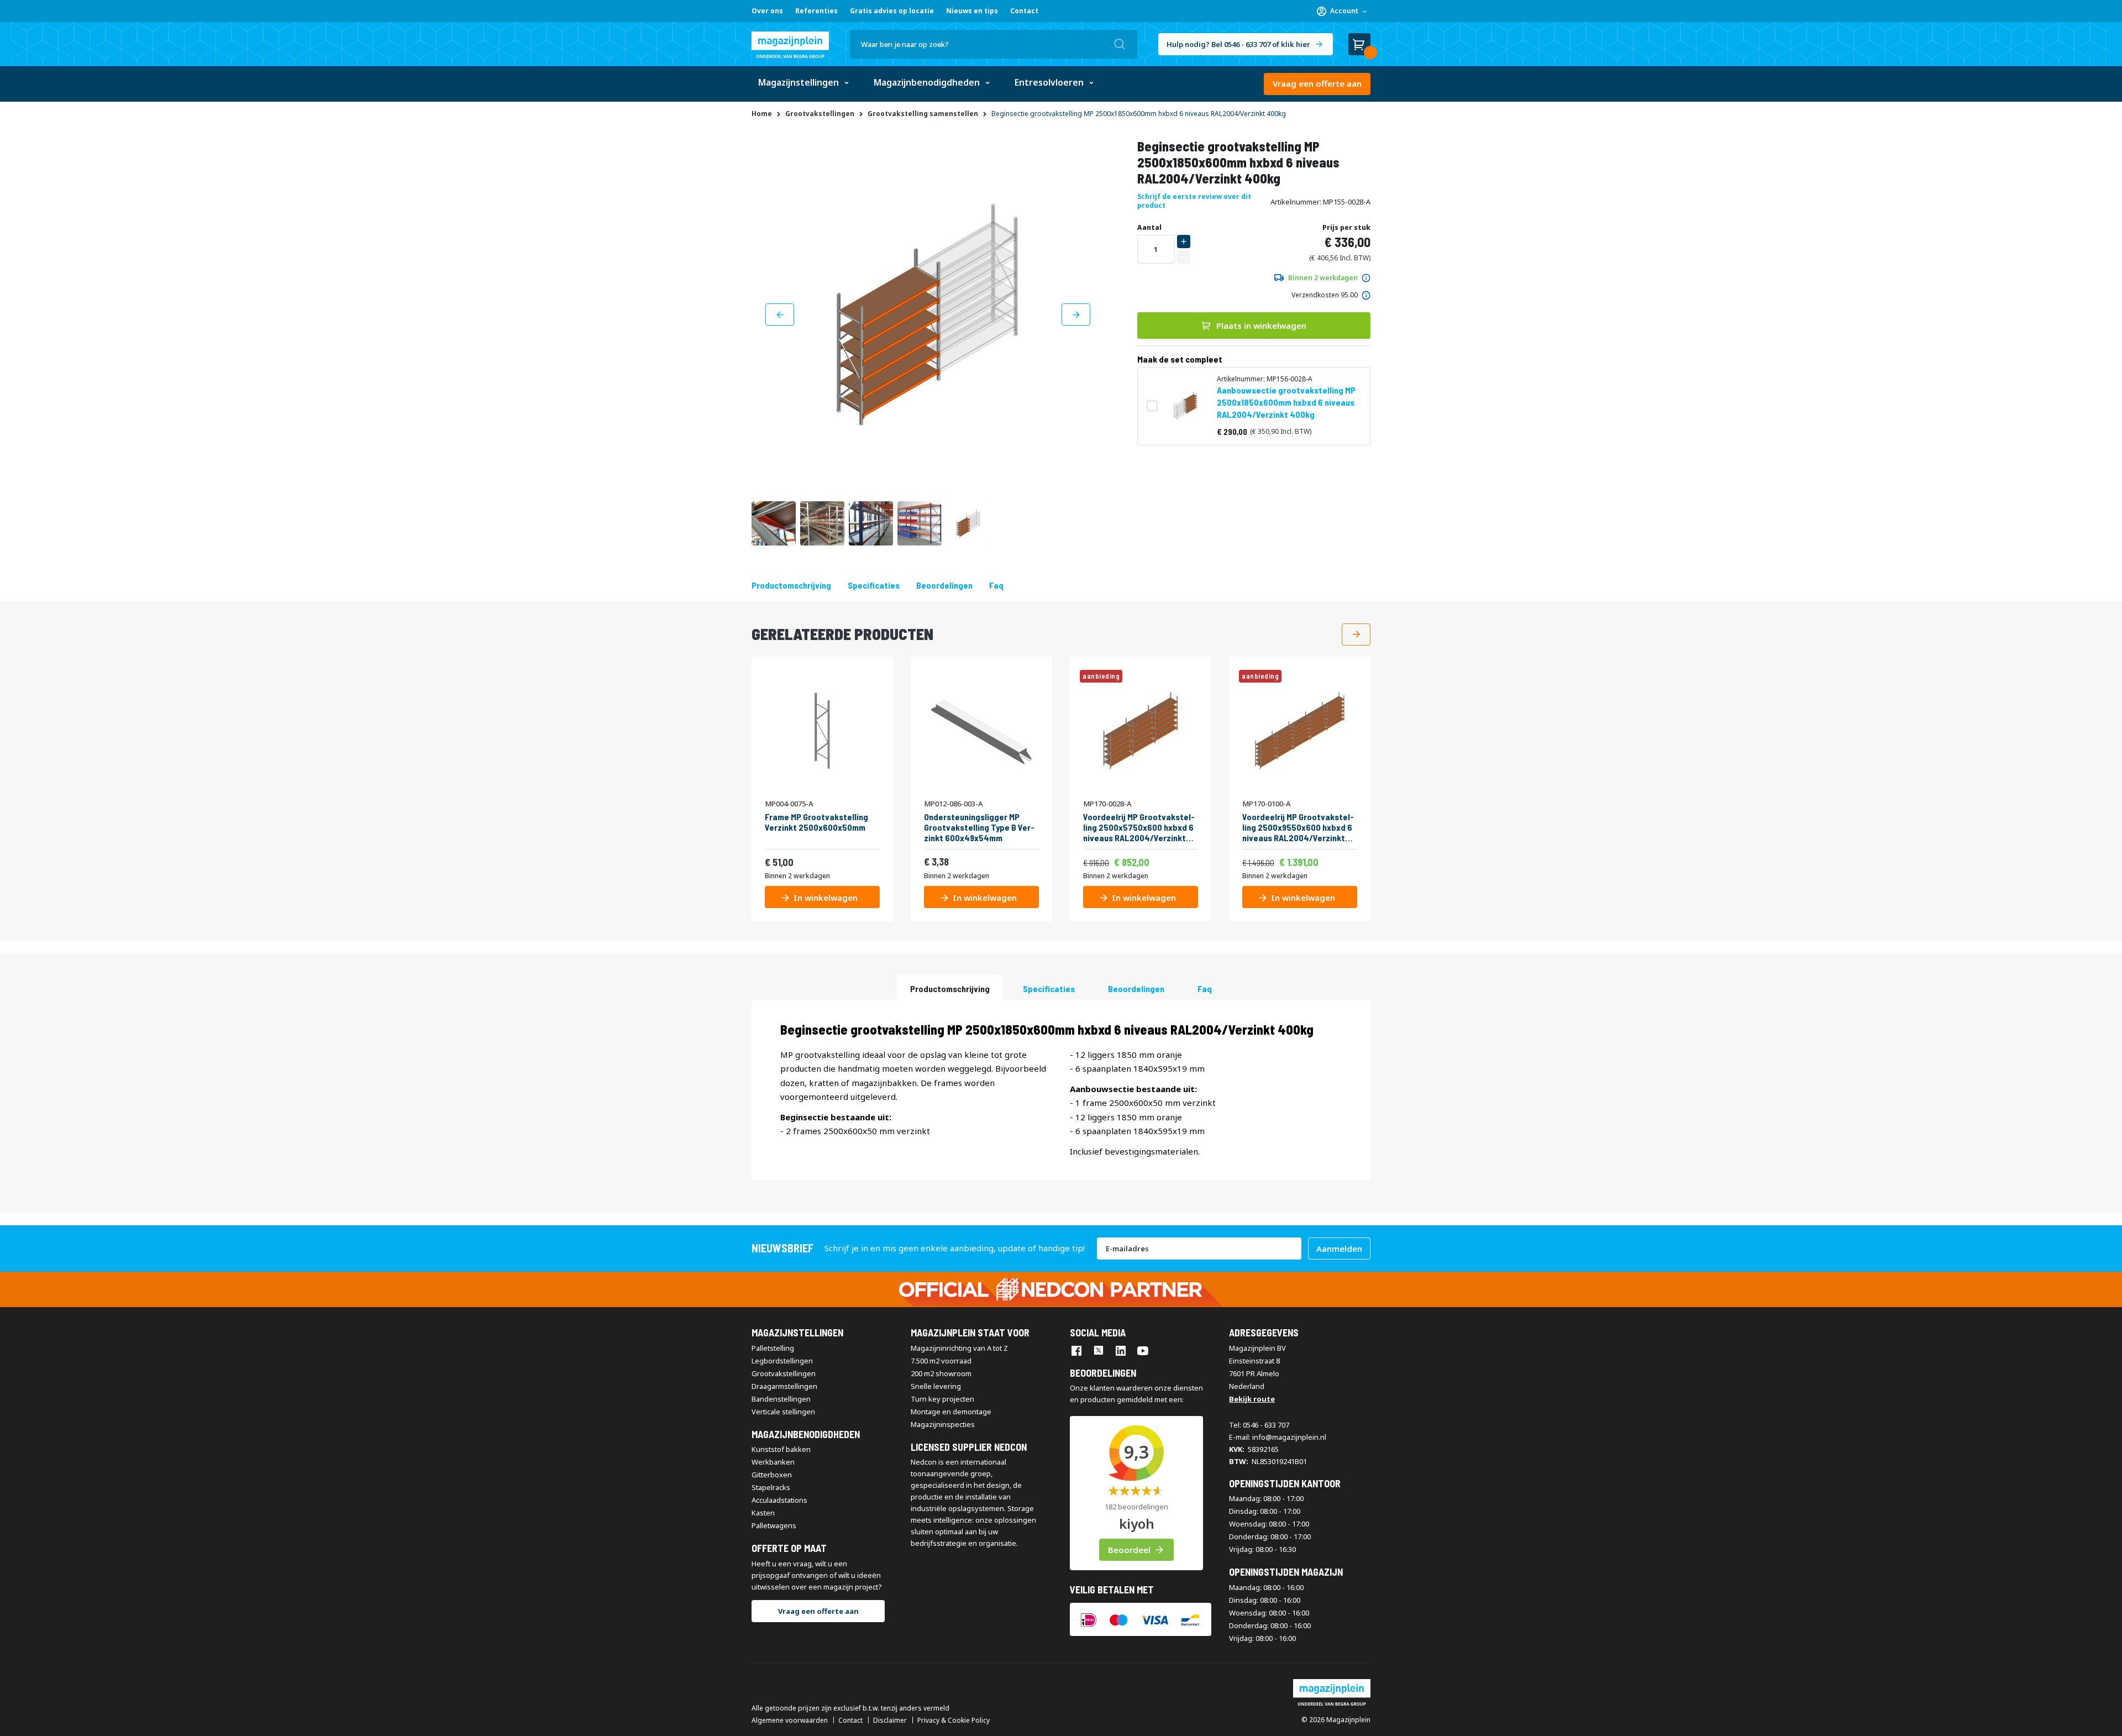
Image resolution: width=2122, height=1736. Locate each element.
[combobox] (994, 44)
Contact (1024, 11)
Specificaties (874, 585)
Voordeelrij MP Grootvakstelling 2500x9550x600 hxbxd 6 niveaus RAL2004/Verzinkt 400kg (1298, 827)
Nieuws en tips (972, 11)
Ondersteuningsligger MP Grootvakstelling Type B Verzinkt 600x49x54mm (979, 827)
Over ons (767, 11)
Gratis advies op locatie (892, 11)
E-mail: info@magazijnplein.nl (1278, 1437)
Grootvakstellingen (784, 1373)
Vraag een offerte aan (1317, 83)
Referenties (816, 11)
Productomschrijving (791, 585)
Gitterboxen (772, 1475)
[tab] (950, 987)
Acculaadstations (779, 1500)
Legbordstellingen (782, 1361)
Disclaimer (890, 1721)
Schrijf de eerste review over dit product (1194, 201)
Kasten (763, 1513)
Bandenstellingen (781, 1399)
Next (1356, 634)
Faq (996, 585)
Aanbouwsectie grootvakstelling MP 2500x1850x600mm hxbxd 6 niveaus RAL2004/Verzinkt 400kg (1286, 402)
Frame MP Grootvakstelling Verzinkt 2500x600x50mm (816, 822)
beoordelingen (944, 585)
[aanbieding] (1141, 788)
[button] (1342, 11)
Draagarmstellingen (784, 1386)
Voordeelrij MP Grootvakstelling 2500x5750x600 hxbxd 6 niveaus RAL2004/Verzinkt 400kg (1139, 827)
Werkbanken (773, 1462)
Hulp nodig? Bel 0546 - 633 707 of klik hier (1238, 44)
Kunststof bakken (781, 1449)
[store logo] (790, 45)
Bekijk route (1252, 1399)
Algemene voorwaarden (790, 1721)
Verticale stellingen (783, 1412)
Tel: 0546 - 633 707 (1259, 1425)
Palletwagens (774, 1525)
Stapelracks (771, 1487)
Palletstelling (773, 1348)
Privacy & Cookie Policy (954, 1721)
